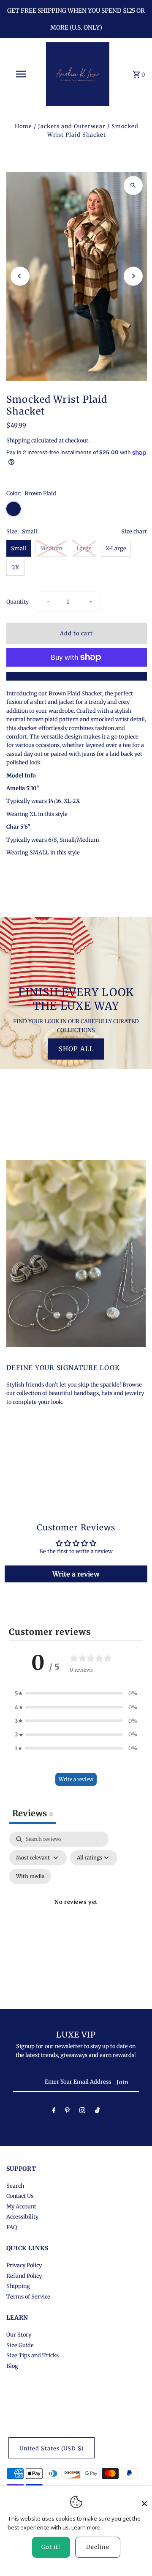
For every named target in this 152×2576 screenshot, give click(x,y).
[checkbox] (30, 1876)
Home (23, 126)
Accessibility (22, 2216)
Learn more (86, 2527)
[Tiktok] (97, 2112)
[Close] (144, 2499)
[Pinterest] (67, 2112)
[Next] (133, 276)
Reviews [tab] (33, 1813)
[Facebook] (54, 2112)
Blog (12, 2366)
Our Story (19, 2334)
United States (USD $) (52, 2448)
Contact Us (20, 2196)
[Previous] (20, 276)
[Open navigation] (21, 74)
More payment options (77, 676)
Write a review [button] (76, 1574)
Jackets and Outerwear (72, 126)
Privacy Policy (24, 2265)
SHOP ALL (76, 1049)
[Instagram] (82, 2112)
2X (15, 567)
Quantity (18, 601)
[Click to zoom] (133, 185)
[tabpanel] (76, 1912)
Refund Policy (24, 2276)
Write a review (76, 1779)
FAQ (12, 2227)
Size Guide (20, 2345)
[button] (76, 1693)
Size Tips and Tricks (33, 2355)
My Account (21, 2206)
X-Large (116, 548)
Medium (51, 548)
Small (19, 548)
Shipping (18, 440)
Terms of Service (28, 2296)
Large (84, 548)
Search (15, 2186)
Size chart (134, 532)
